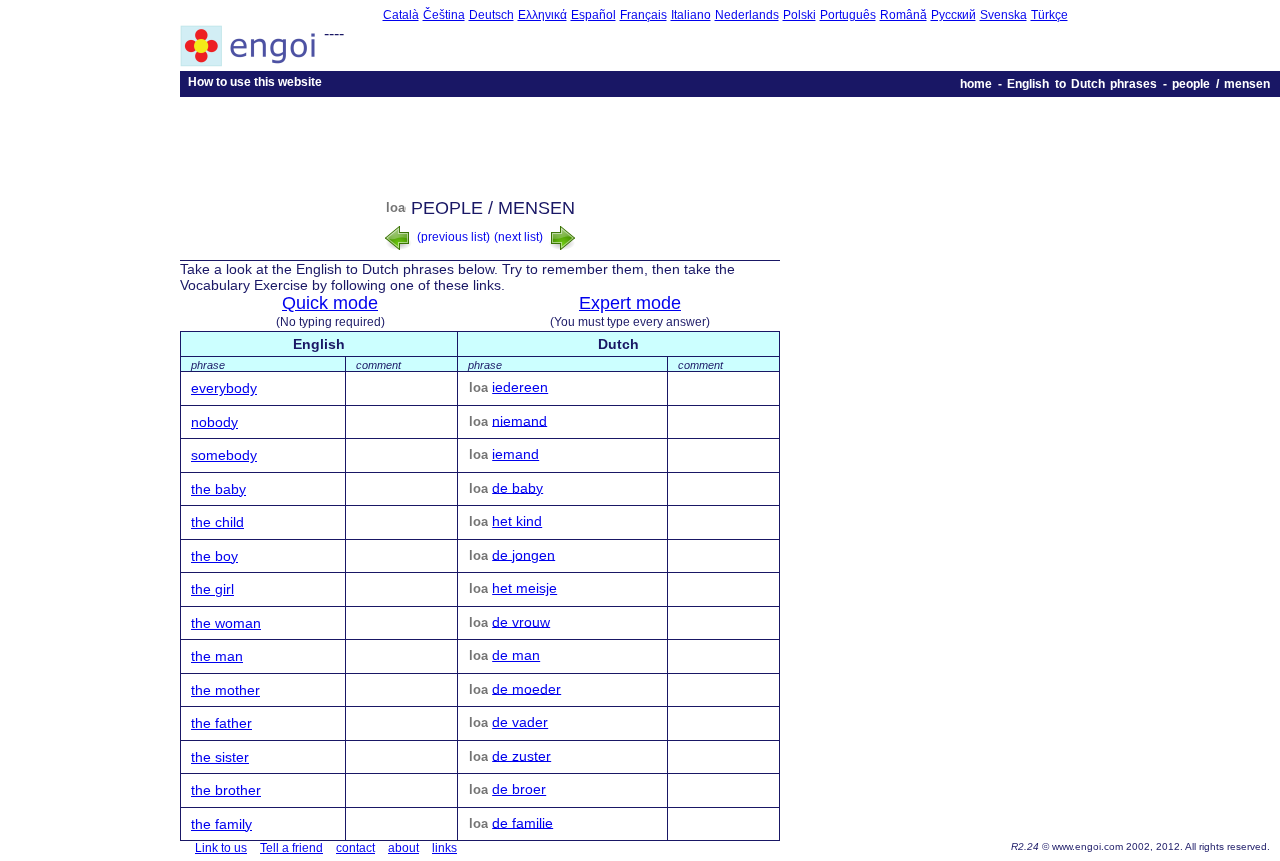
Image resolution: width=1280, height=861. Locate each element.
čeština (444, 15)
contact (355, 848)
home (976, 84)
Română (903, 15)
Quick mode (330, 303)
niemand (519, 420)
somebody (224, 455)
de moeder (526, 688)
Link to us (221, 848)
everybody (224, 388)
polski (799, 15)
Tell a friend (291, 848)
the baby (218, 489)
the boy (214, 556)
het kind (517, 521)
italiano (691, 15)
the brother (226, 790)
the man (217, 656)
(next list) (520, 237)
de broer (519, 789)
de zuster (521, 755)
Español (593, 15)
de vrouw (521, 621)
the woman (226, 623)
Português (848, 15)
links (444, 848)
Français (643, 15)
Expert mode (630, 303)
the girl (212, 589)
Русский (953, 15)
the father (221, 723)
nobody (214, 422)
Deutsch (491, 15)
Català (401, 15)
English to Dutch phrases (1082, 84)
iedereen (520, 387)
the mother (225, 690)
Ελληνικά (542, 15)
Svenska (1003, 15)
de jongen (523, 554)
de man (516, 655)
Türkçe (1049, 15)
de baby (517, 487)
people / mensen (1221, 84)
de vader (520, 722)
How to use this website (255, 82)
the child (217, 522)
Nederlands (747, 15)
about (403, 848)
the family (221, 824)
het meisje (524, 588)
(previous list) (452, 237)
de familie (522, 822)
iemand (515, 454)
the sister (220, 757)
